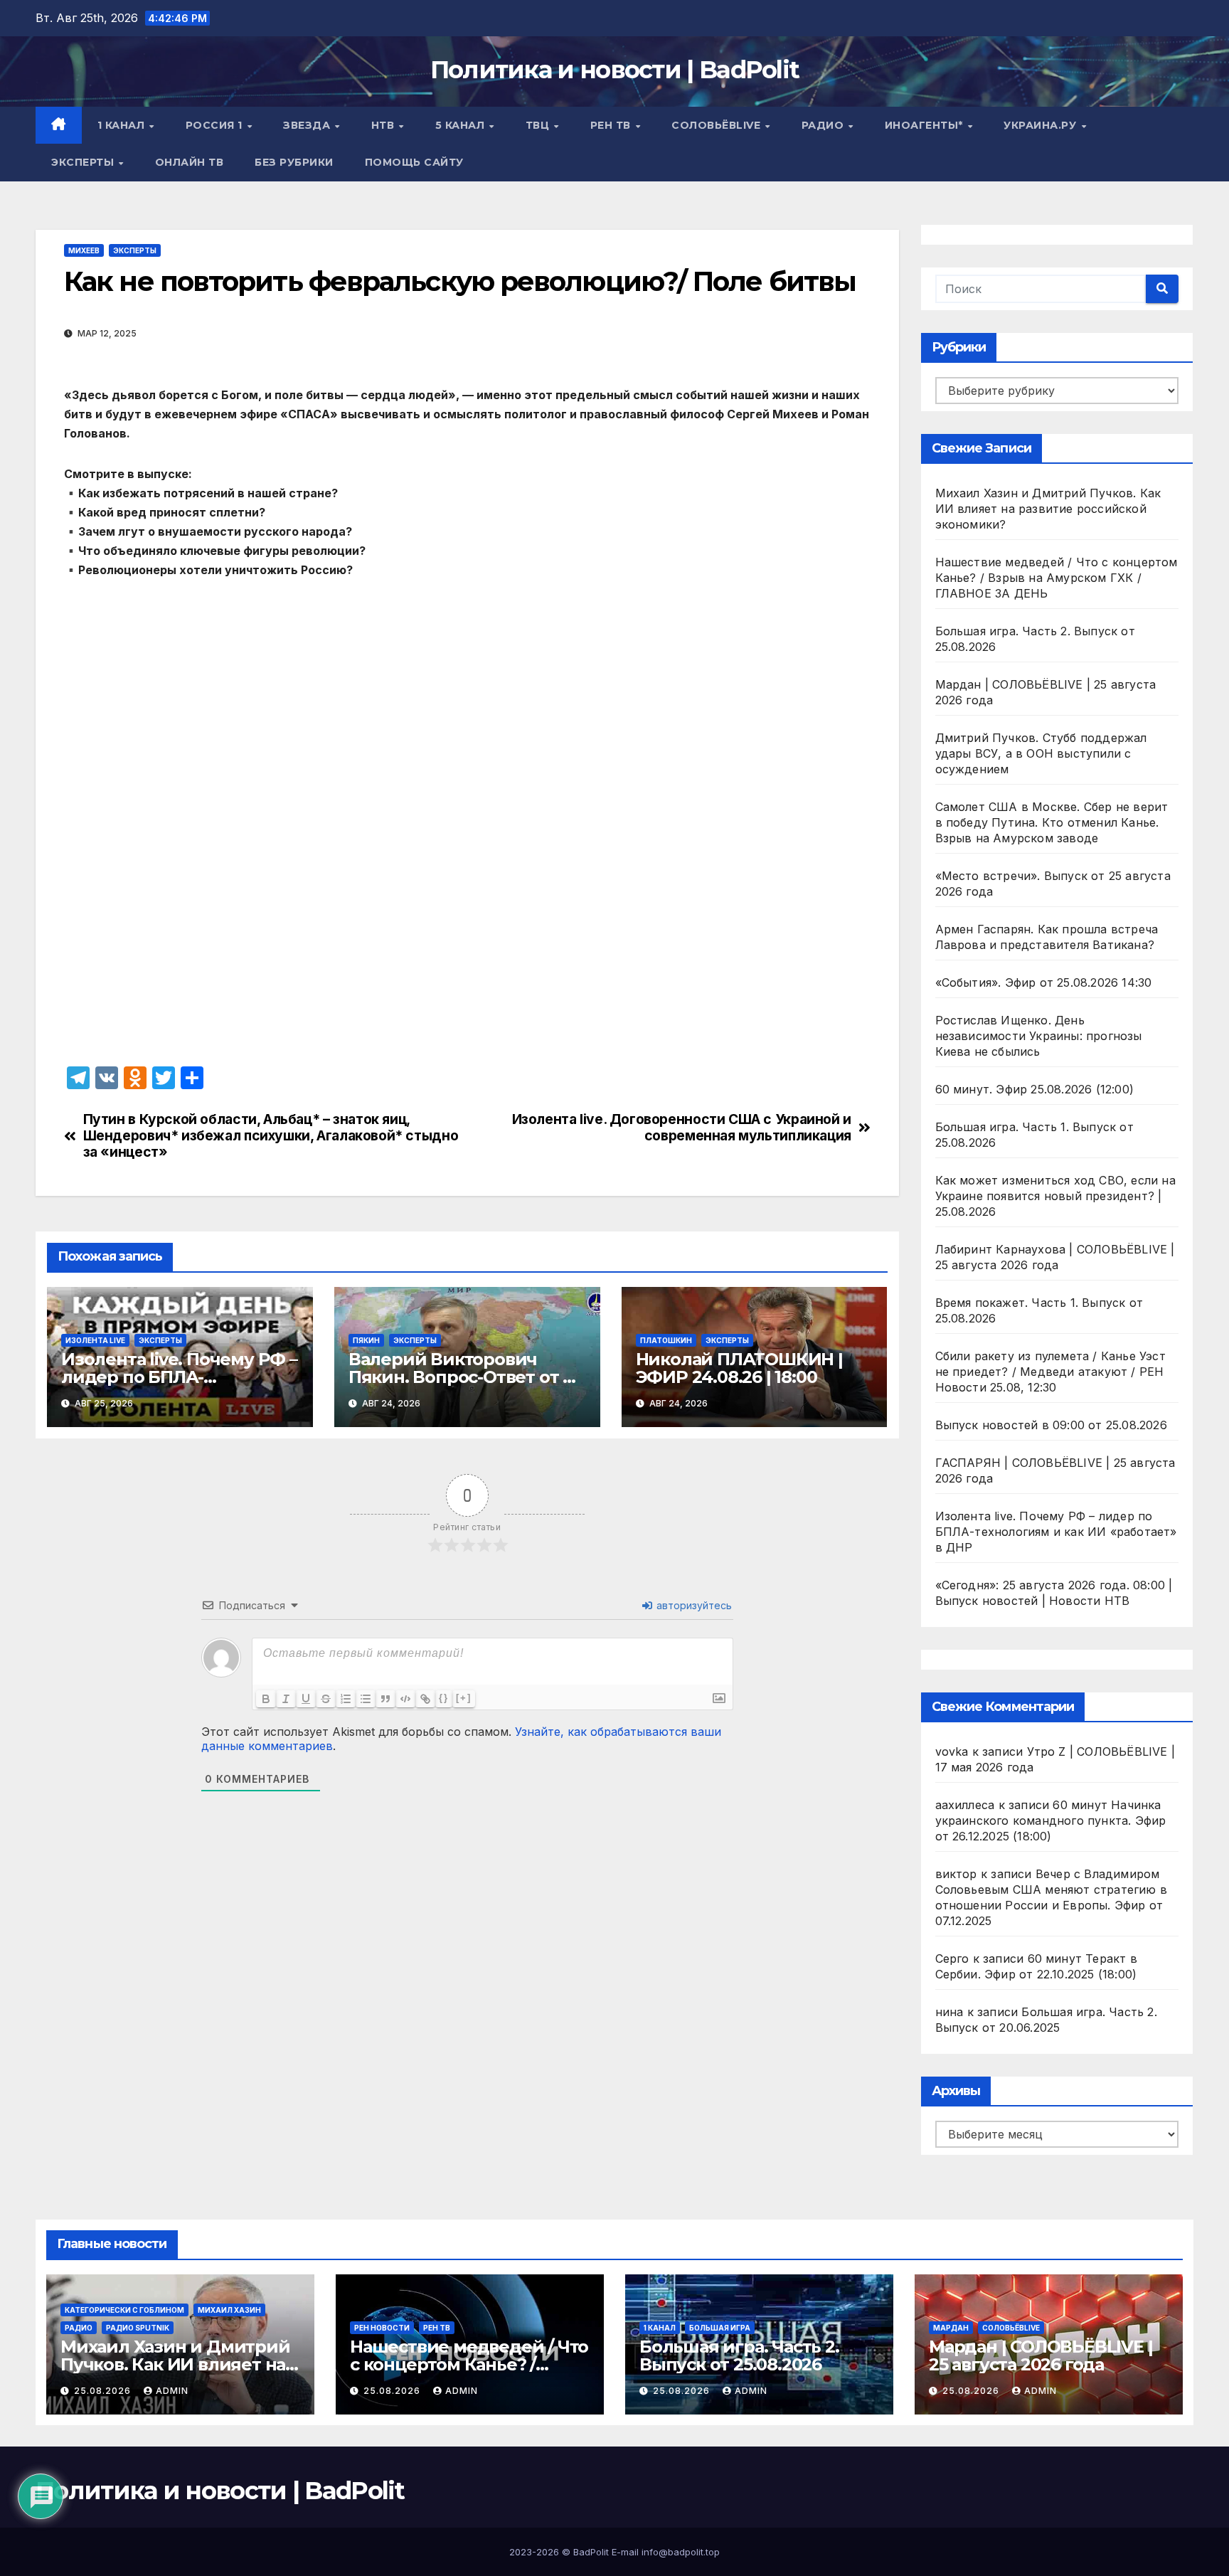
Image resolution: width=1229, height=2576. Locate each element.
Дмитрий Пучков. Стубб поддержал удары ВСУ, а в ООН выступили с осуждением (1041, 753)
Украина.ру (1042, 125)
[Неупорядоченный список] (366, 1699)
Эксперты (84, 162)
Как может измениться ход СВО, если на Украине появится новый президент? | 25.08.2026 (1055, 1196)
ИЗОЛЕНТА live (95, 1340)
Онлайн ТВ (190, 162)
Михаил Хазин (229, 2310)
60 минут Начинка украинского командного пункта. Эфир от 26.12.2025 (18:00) (1051, 1820)
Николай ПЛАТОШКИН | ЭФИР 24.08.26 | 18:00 (739, 1368)
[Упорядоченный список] (346, 1699)
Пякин (366, 1340)
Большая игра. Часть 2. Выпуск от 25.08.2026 (739, 2355)
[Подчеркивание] (306, 1699)
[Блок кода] (405, 1699)
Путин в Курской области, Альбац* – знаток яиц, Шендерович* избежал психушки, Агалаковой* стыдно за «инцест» (271, 1136)
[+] (464, 1698)
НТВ (384, 125)
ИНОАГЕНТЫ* (926, 125)
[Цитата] (385, 1699)
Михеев (84, 250)
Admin (172, 2391)
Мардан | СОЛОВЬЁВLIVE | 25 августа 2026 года (1041, 2355)
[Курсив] (286, 1699)
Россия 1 (216, 125)
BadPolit (591, 2552)
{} (444, 1698)
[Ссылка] (425, 1699)
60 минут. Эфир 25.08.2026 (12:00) (1035, 1089)
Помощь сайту (414, 162)
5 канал (462, 125)
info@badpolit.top (681, 2552)
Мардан (951, 2328)
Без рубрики (294, 162)
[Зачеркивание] (326, 1699)
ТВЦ (539, 125)
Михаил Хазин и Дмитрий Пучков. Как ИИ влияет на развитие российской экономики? (1048, 509)
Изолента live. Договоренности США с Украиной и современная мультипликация (682, 1128)
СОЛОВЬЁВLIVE (718, 125)
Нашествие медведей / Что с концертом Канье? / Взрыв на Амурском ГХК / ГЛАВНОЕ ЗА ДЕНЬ (1057, 578)
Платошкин (666, 1340)
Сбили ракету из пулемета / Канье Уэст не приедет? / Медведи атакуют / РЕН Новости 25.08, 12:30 (1050, 1372)
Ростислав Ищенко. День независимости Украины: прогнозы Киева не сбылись (1039, 1036)
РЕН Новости (382, 2328)
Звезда (308, 125)
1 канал (123, 125)
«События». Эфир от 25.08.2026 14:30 (1044, 982)
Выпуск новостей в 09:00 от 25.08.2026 (1051, 1425)
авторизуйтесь (693, 1605)
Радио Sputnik (138, 2328)
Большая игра (720, 2328)
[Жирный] (266, 1699)
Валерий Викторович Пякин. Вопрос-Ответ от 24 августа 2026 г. (466, 1377)
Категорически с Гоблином (124, 2310)
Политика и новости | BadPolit (615, 70)
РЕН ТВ (612, 125)
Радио (824, 125)
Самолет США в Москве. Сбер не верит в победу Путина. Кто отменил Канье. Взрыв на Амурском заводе (1052, 822)
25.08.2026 (104, 2391)
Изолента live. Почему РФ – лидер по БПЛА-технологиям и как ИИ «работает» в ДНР (1056, 1532)
